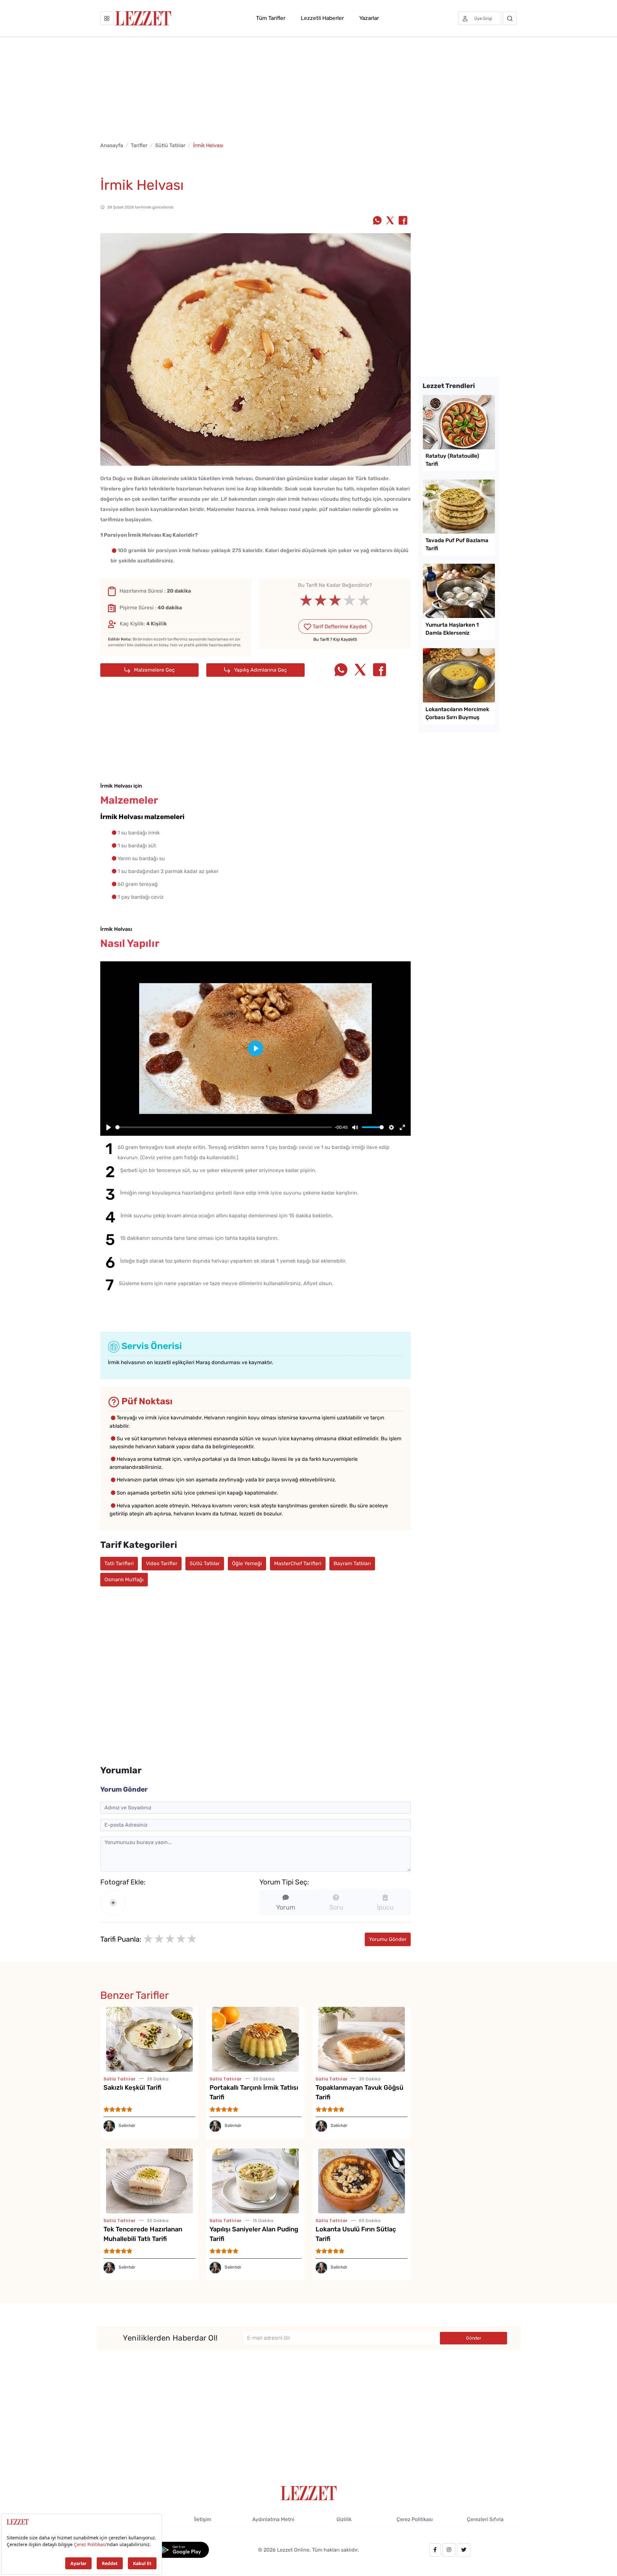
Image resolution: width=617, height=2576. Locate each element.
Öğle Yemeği (247, 1563)
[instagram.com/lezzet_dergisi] (449, 2550)
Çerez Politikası (415, 2519)
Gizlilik (344, 2519)
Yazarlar (369, 18)
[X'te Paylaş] (390, 221)
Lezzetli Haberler (322, 18)
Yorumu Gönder (388, 1939)
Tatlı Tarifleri (119, 1563)
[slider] (335, 600)
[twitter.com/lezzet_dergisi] (464, 2550)
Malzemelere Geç (154, 670)
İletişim (203, 2519)
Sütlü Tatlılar (170, 145)
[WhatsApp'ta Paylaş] (377, 221)
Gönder (474, 2338)
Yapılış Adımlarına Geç (260, 670)
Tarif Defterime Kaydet (339, 626)
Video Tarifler (162, 1563)
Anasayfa (112, 145)
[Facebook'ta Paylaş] (403, 221)
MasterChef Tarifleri (298, 1563)
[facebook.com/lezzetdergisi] (435, 2550)
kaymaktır (260, 1362)
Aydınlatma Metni (273, 2519)
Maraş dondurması (218, 1362)
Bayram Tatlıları (352, 1563)
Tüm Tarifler (271, 18)
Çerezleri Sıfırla (485, 2519)
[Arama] (510, 18)
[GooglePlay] (182, 2550)
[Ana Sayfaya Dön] (309, 2493)
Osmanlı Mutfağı (124, 1579)
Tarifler (139, 145)
